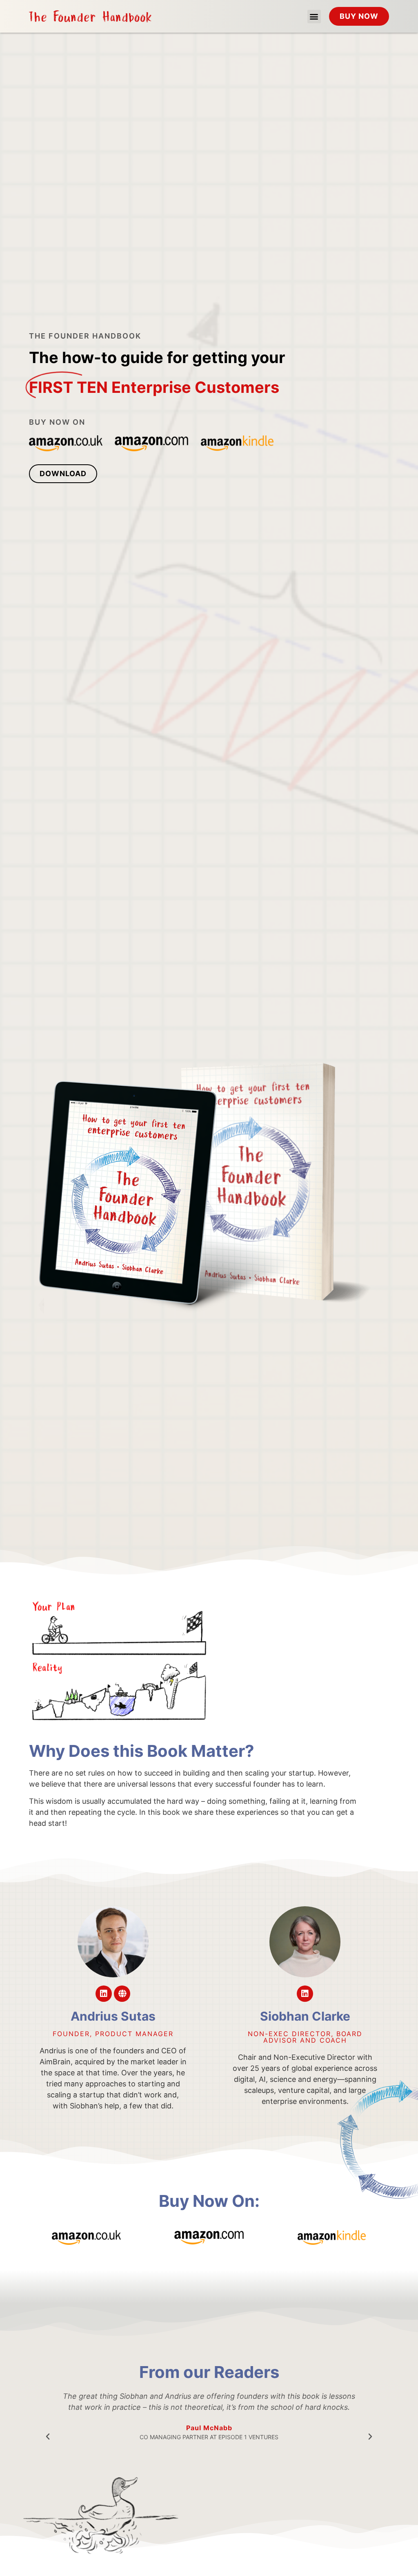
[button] (314, 17)
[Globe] (122, 1994)
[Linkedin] (104, 1994)
